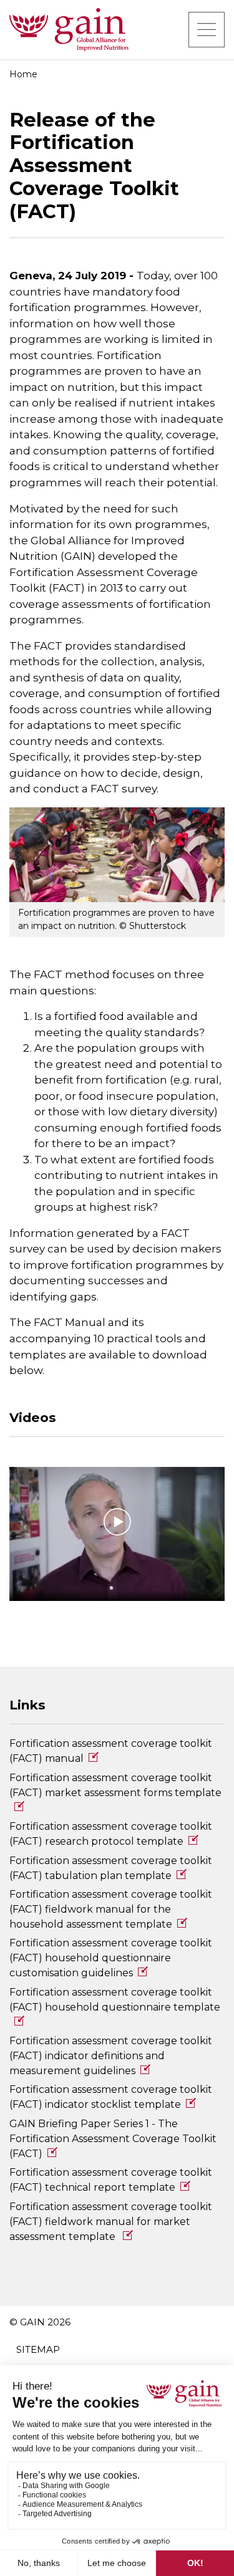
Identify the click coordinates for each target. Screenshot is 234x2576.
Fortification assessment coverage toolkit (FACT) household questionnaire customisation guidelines (111, 1958)
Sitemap (38, 2349)
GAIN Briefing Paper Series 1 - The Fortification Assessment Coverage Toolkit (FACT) (113, 2139)
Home (23, 74)
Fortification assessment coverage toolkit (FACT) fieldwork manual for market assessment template (111, 2222)
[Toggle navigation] (207, 29)
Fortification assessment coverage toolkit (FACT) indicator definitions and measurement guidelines (111, 2056)
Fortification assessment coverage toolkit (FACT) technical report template (111, 2180)
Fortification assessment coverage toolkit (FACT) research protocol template (111, 1834)
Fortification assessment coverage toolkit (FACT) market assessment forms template (115, 1785)
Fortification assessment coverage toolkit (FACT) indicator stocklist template (111, 2097)
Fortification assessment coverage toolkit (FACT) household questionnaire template (115, 2000)
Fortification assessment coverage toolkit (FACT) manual (111, 1751)
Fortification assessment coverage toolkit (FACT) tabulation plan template (111, 1868)
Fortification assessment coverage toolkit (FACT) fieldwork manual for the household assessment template (111, 1909)
